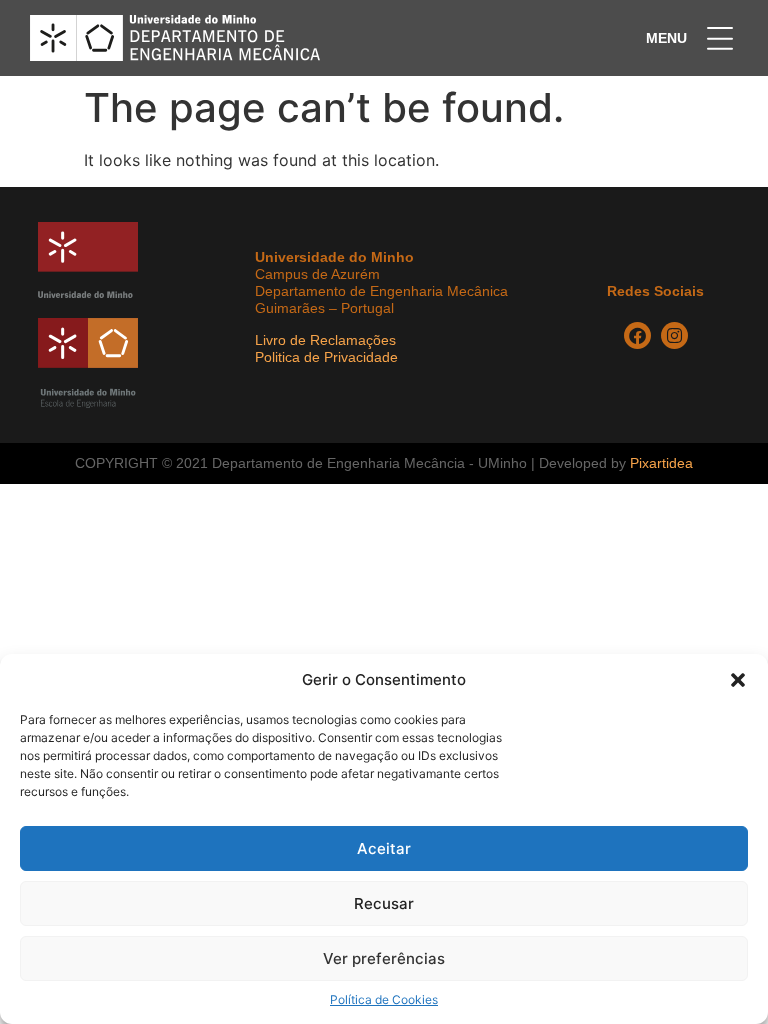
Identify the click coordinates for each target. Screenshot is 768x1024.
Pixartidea (661, 463)
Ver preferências (384, 958)
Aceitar (384, 848)
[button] (738, 680)
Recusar (384, 903)
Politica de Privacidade (326, 357)
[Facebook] (637, 335)
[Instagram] (674, 335)
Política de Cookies (384, 999)
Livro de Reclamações (325, 340)
